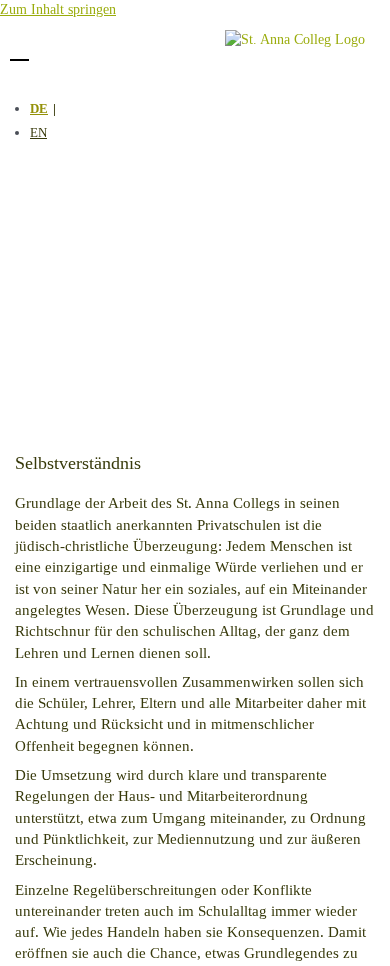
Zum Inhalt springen (58, 9)
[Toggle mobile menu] (19, 49)
